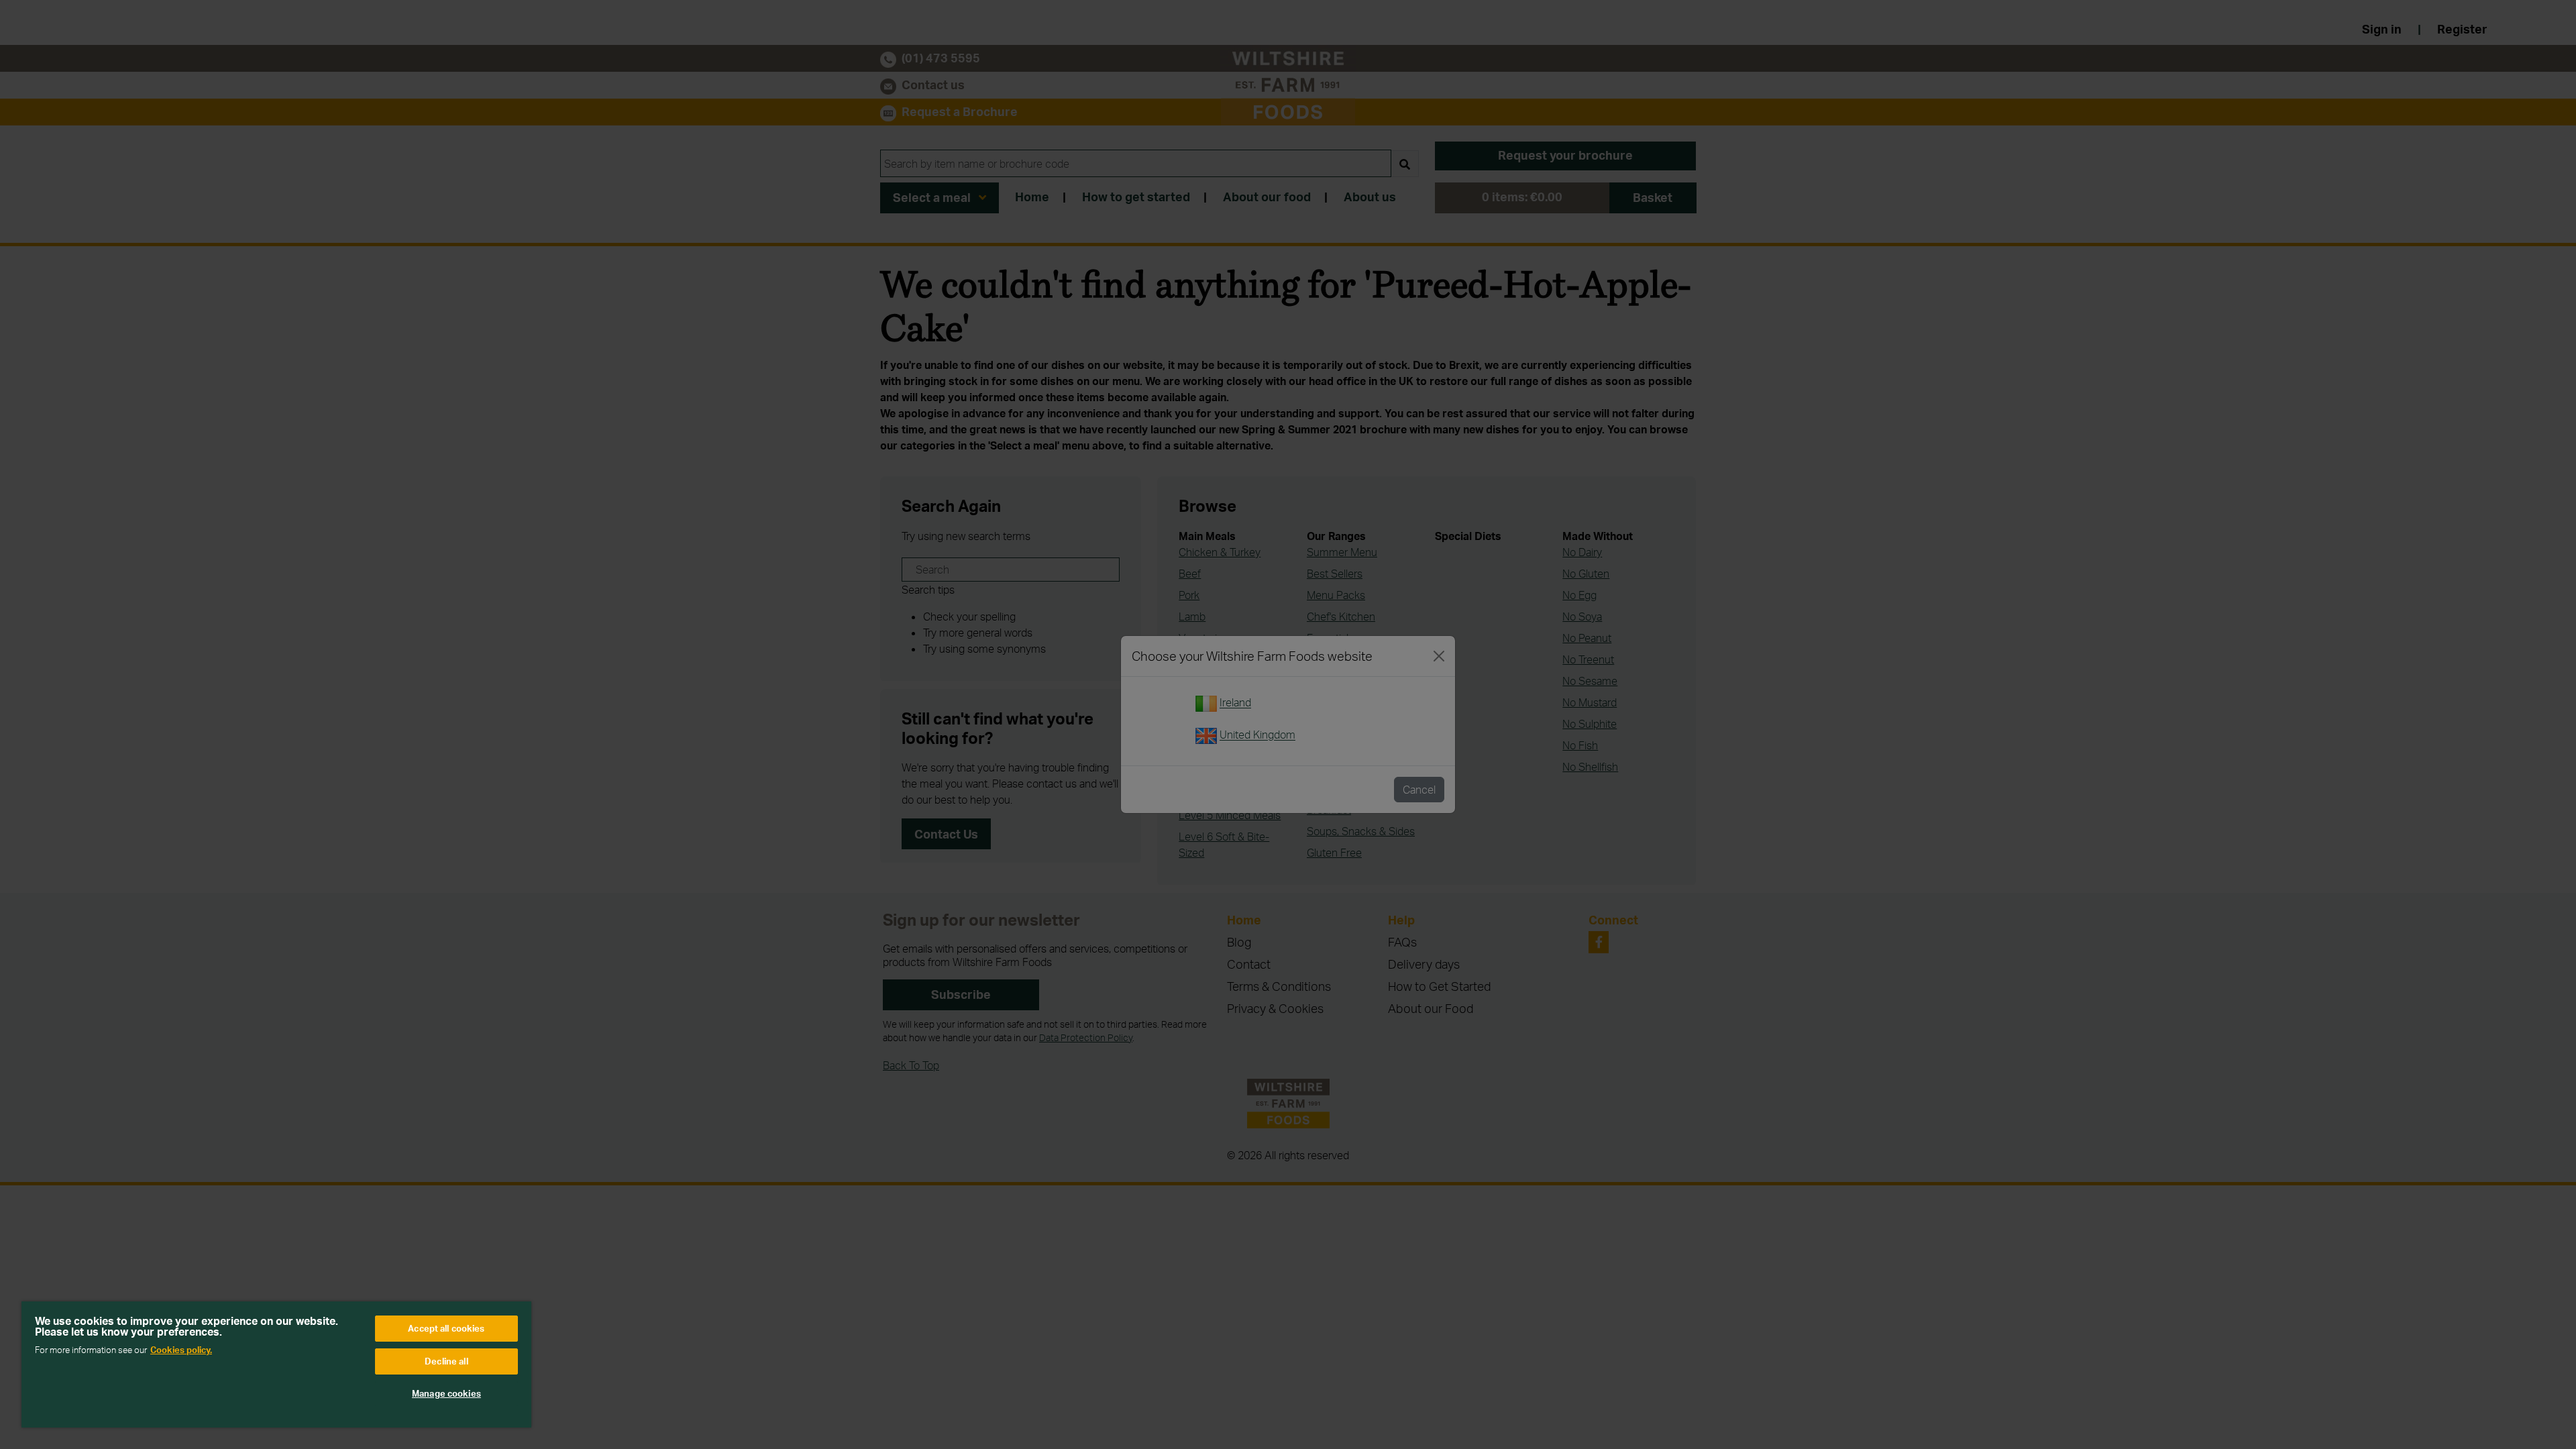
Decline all (446, 1361)
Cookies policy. (181, 1350)
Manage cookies (446, 1393)
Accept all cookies (446, 1328)
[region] (276, 1364)
